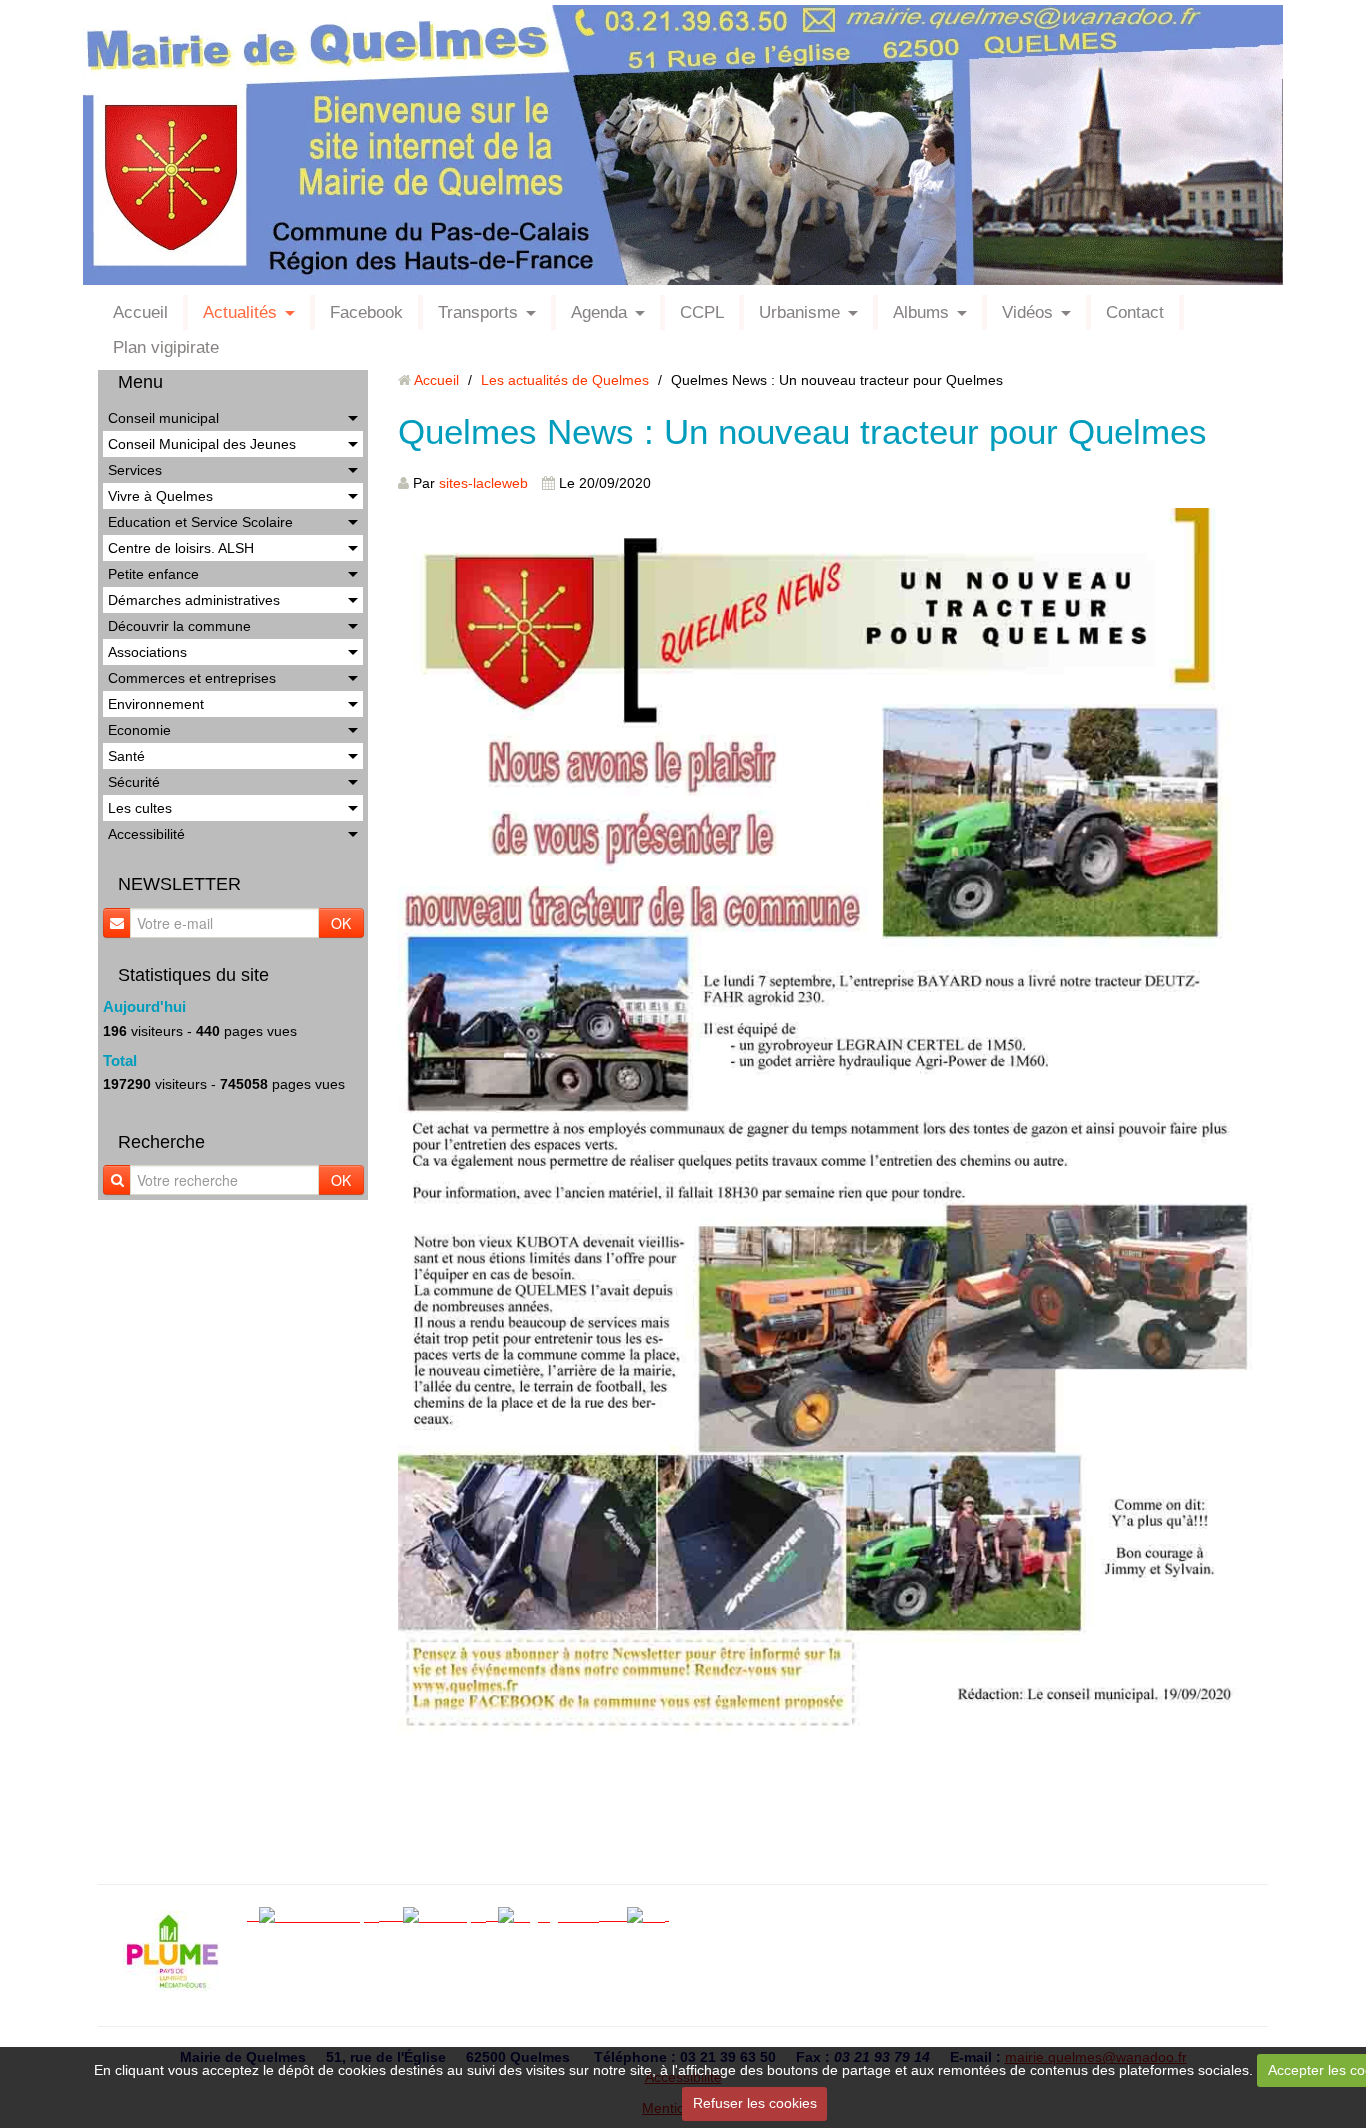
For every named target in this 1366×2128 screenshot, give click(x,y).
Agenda (599, 312)
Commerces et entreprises (192, 678)
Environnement (156, 704)
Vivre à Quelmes (160, 496)
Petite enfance (153, 574)
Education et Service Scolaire (200, 522)
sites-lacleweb (483, 483)
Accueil (140, 312)
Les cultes (140, 808)
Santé (126, 756)
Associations (147, 652)
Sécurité (134, 782)
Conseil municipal (163, 418)
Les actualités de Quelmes (565, 380)
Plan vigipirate (166, 347)
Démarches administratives (194, 600)
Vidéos (1027, 312)
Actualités (240, 312)
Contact (1135, 312)
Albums (921, 312)
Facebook (366, 312)
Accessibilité (146, 834)
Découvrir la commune (179, 626)
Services (135, 470)
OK (341, 923)
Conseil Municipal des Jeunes (202, 444)
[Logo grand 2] (554, 1915)
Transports (478, 312)
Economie (139, 730)
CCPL (702, 312)
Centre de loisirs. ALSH (181, 548)
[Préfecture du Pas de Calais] (619, 1915)
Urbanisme (799, 312)
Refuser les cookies (755, 2103)
